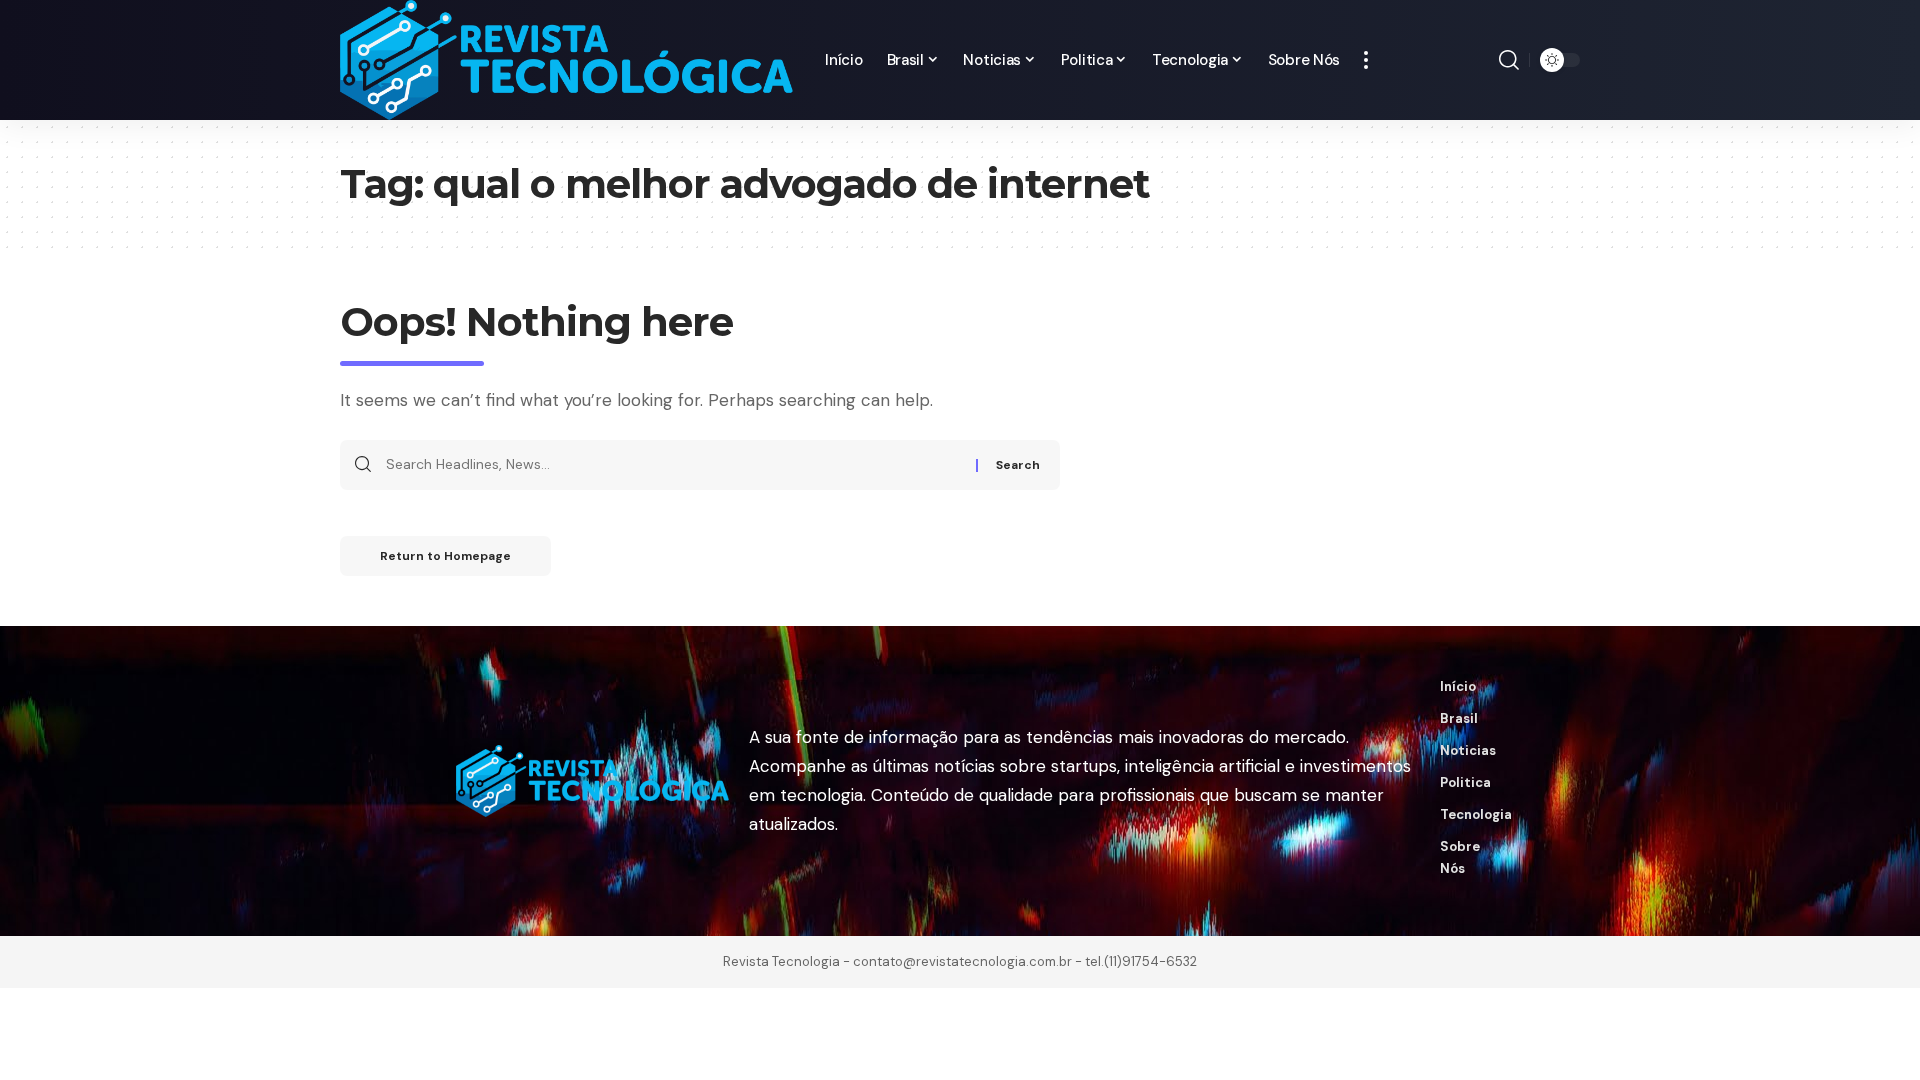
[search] (1509, 60)
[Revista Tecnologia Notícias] (566, 60)
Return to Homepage (445, 556)
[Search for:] (673, 465)
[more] (1366, 60)
